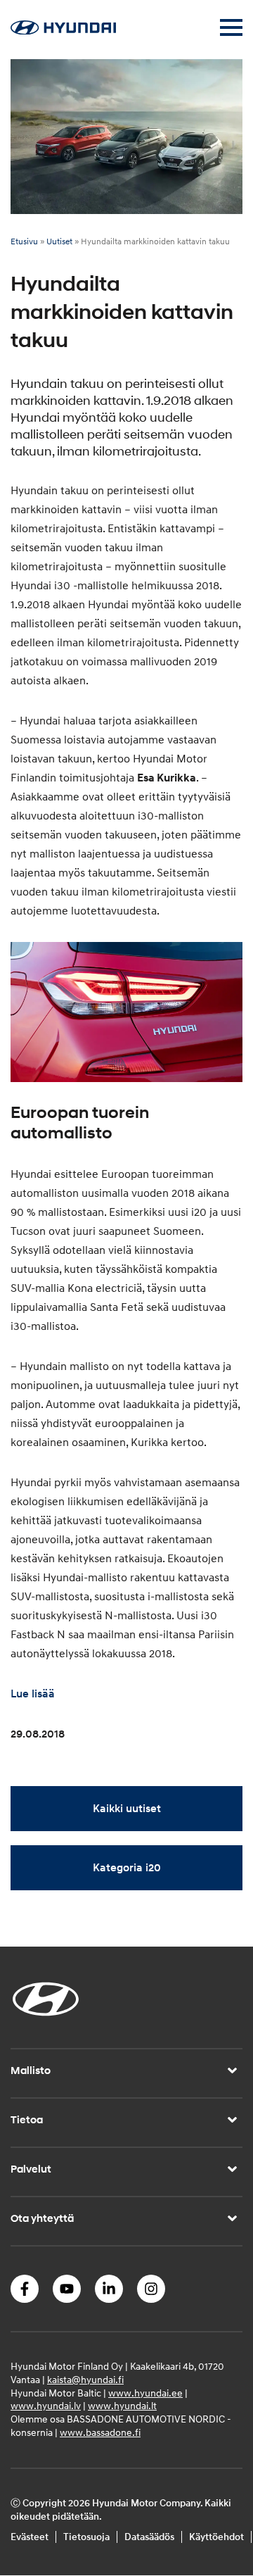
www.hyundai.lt (122, 2407)
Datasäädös (149, 2537)
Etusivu (24, 242)
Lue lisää (33, 1694)
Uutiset (59, 242)
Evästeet (30, 2537)
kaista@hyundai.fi (85, 2380)
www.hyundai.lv (46, 2407)
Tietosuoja (86, 2537)
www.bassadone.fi (100, 2433)
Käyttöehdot (216, 2537)
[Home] (63, 31)
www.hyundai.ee (145, 2393)
